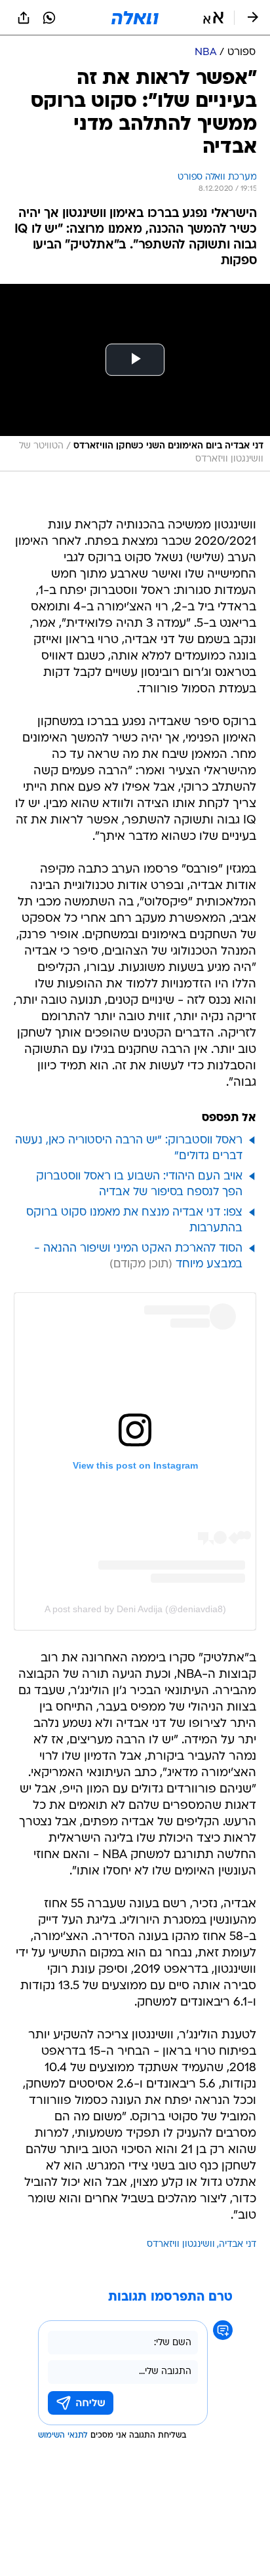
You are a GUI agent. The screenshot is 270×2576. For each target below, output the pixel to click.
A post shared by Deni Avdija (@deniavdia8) (135, 1609)
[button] (213, 18)
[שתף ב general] (24, 18)
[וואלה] (135, 18)
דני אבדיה (238, 2245)
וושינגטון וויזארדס (181, 2245)
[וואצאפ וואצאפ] (49, 18)
